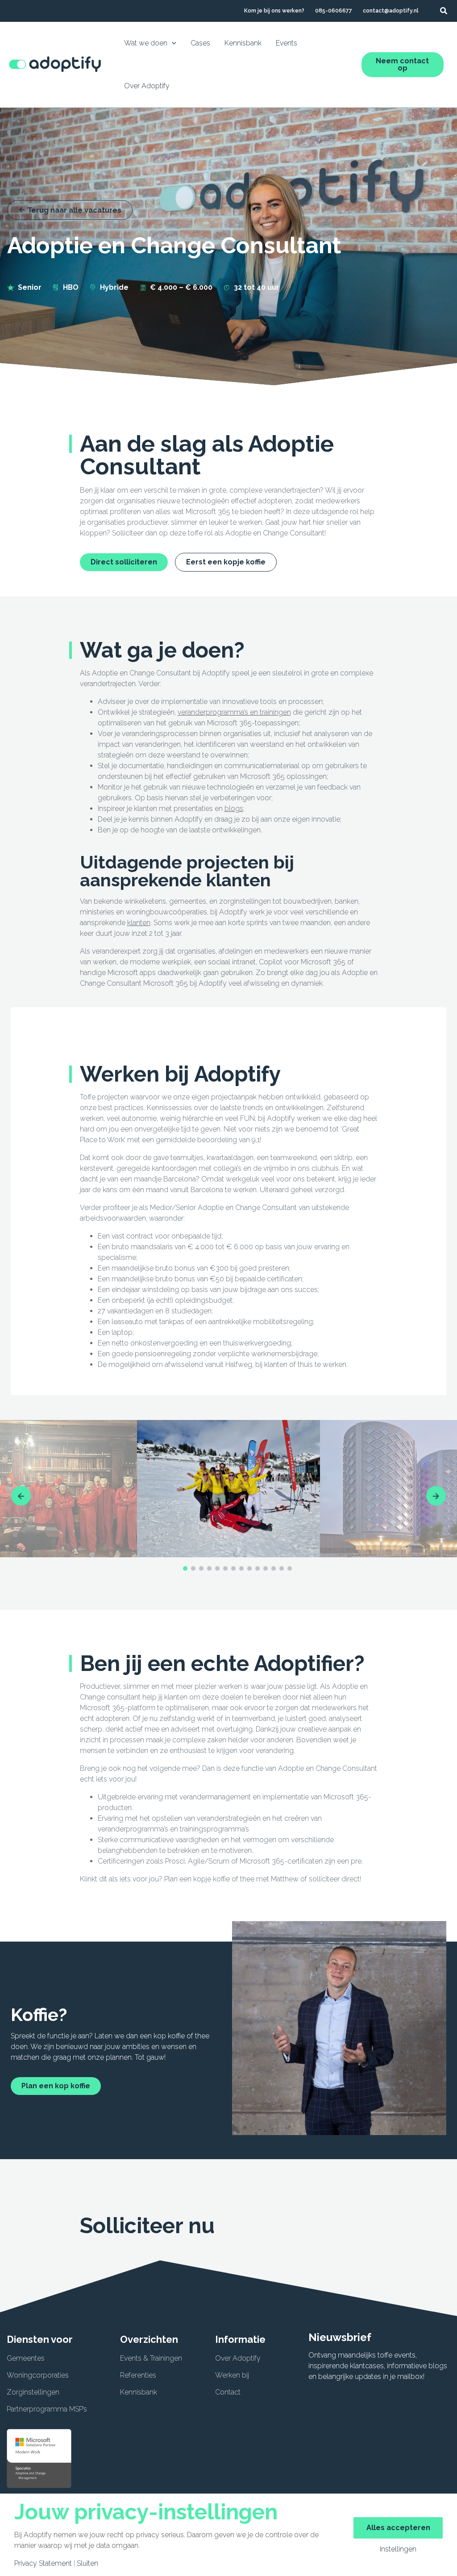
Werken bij (232, 2375)
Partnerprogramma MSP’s (47, 2409)
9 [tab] (249, 1568)
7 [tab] (233, 1568)
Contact (228, 2392)
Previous (21, 1496)
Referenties (138, 2375)
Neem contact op (402, 64)
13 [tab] (282, 1568)
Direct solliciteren (124, 562)
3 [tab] (201, 1568)
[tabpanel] (228, 1489)
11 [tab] (266, 1568)
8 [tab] (241, 1568)
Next (436, 1496)
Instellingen (398, 2549)
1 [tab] (185, 1568)
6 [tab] (225, 1568)
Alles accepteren (398, 2528)
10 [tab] (258, 1568)
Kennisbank (139, 2392)
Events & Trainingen (151, 2358)
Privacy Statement (43, 2564)
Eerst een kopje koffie (226, 562)
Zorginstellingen (33, 2392)
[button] (444, 11)
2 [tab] (193, 1568)
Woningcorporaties (38, 2375)
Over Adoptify (238, 2358)
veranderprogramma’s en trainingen (234, 712)
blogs (234, 809)
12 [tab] (274, 1568)
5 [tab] (217, 1568)
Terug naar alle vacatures (74, 210)
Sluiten (87, 2564)
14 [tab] (290, 1568)
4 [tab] (209, 1568)
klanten (139, 923)
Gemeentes (26, 2358)
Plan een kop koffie (56, 2086)
